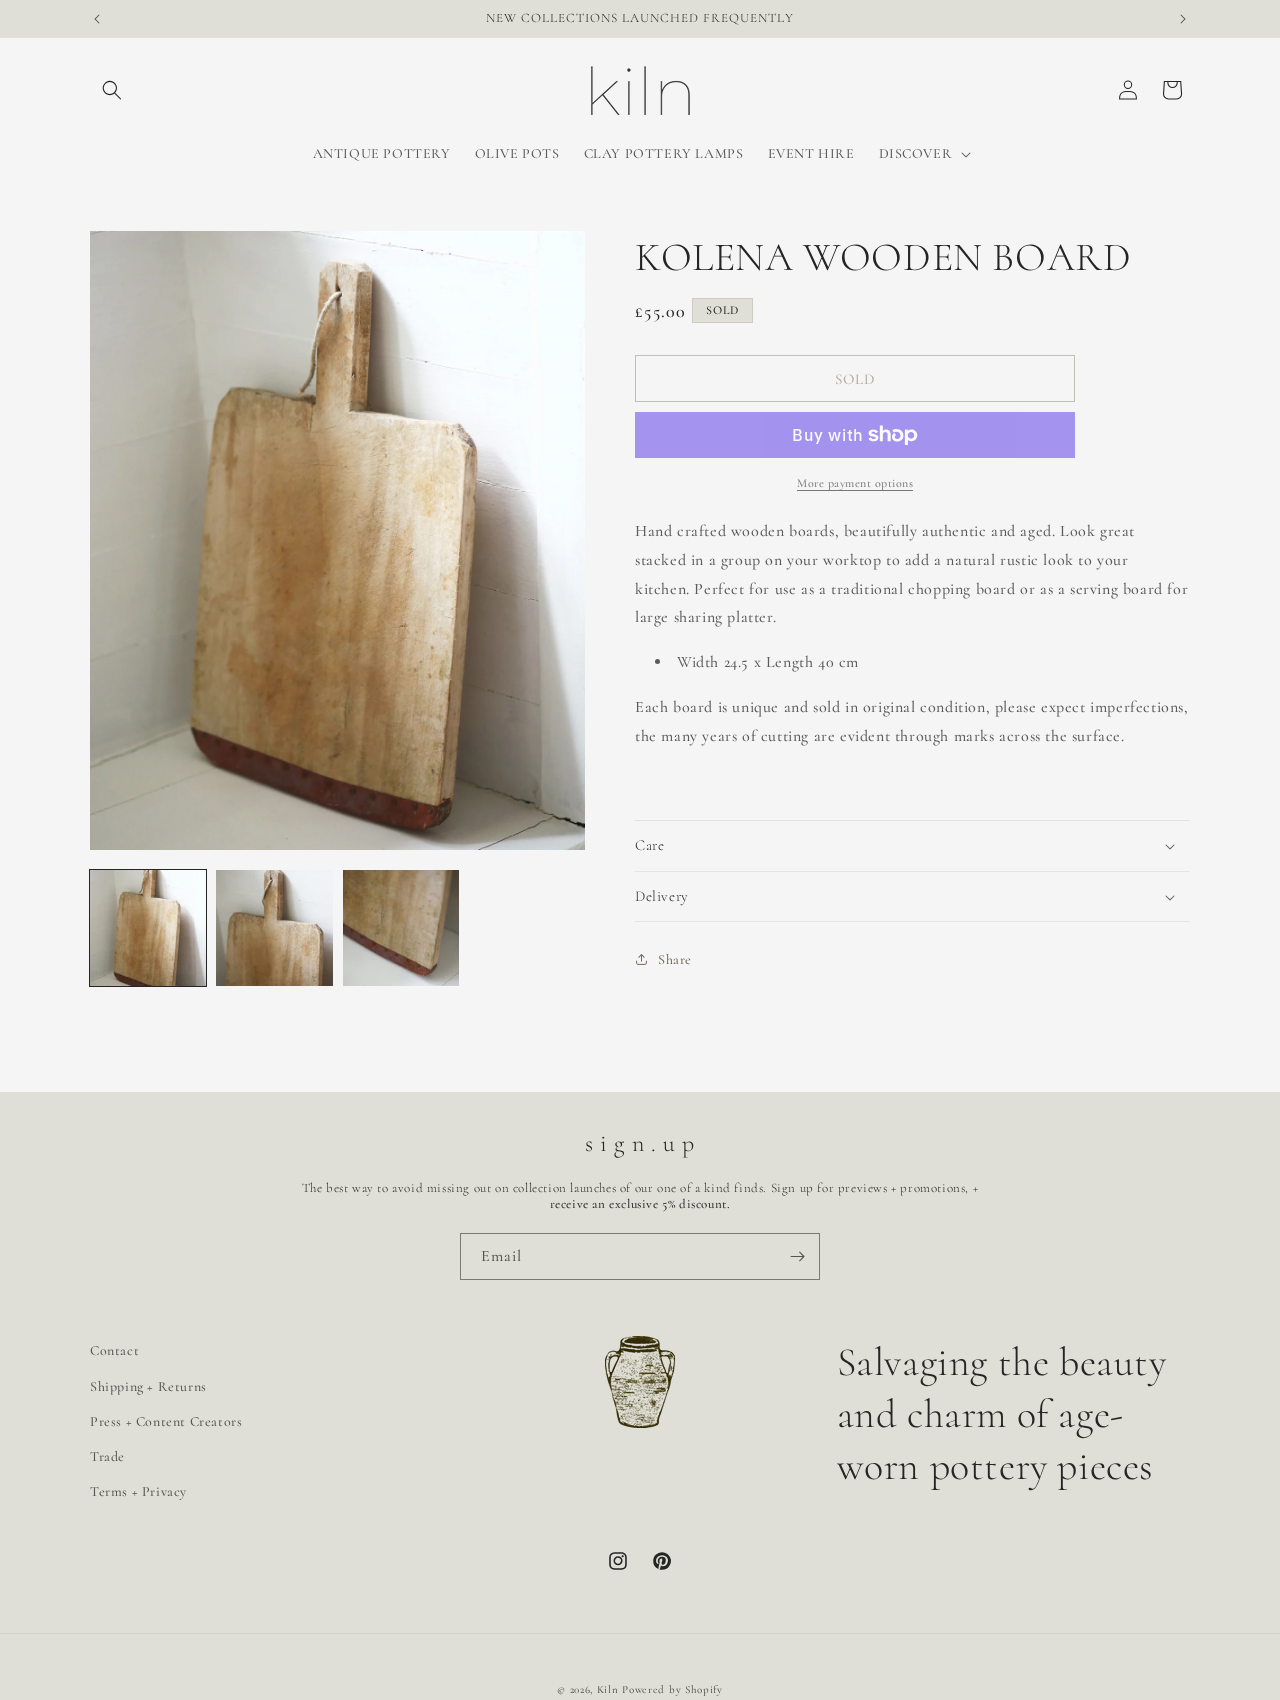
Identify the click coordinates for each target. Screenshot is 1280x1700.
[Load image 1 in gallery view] (148, 928)
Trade (107, 1456)
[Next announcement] (1183, 19)
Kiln (608, 1689)
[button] (112, 90)
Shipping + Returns (148, 1386)
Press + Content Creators (166, 1421)
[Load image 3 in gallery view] (401, 928)
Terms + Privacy (138, 1491)
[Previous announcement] (97, 19)
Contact (114, 1350)
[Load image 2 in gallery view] (274, 928)
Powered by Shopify (672, 1689)
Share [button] (675, 959)
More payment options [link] (855, 483)
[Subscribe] (797, 1256)
